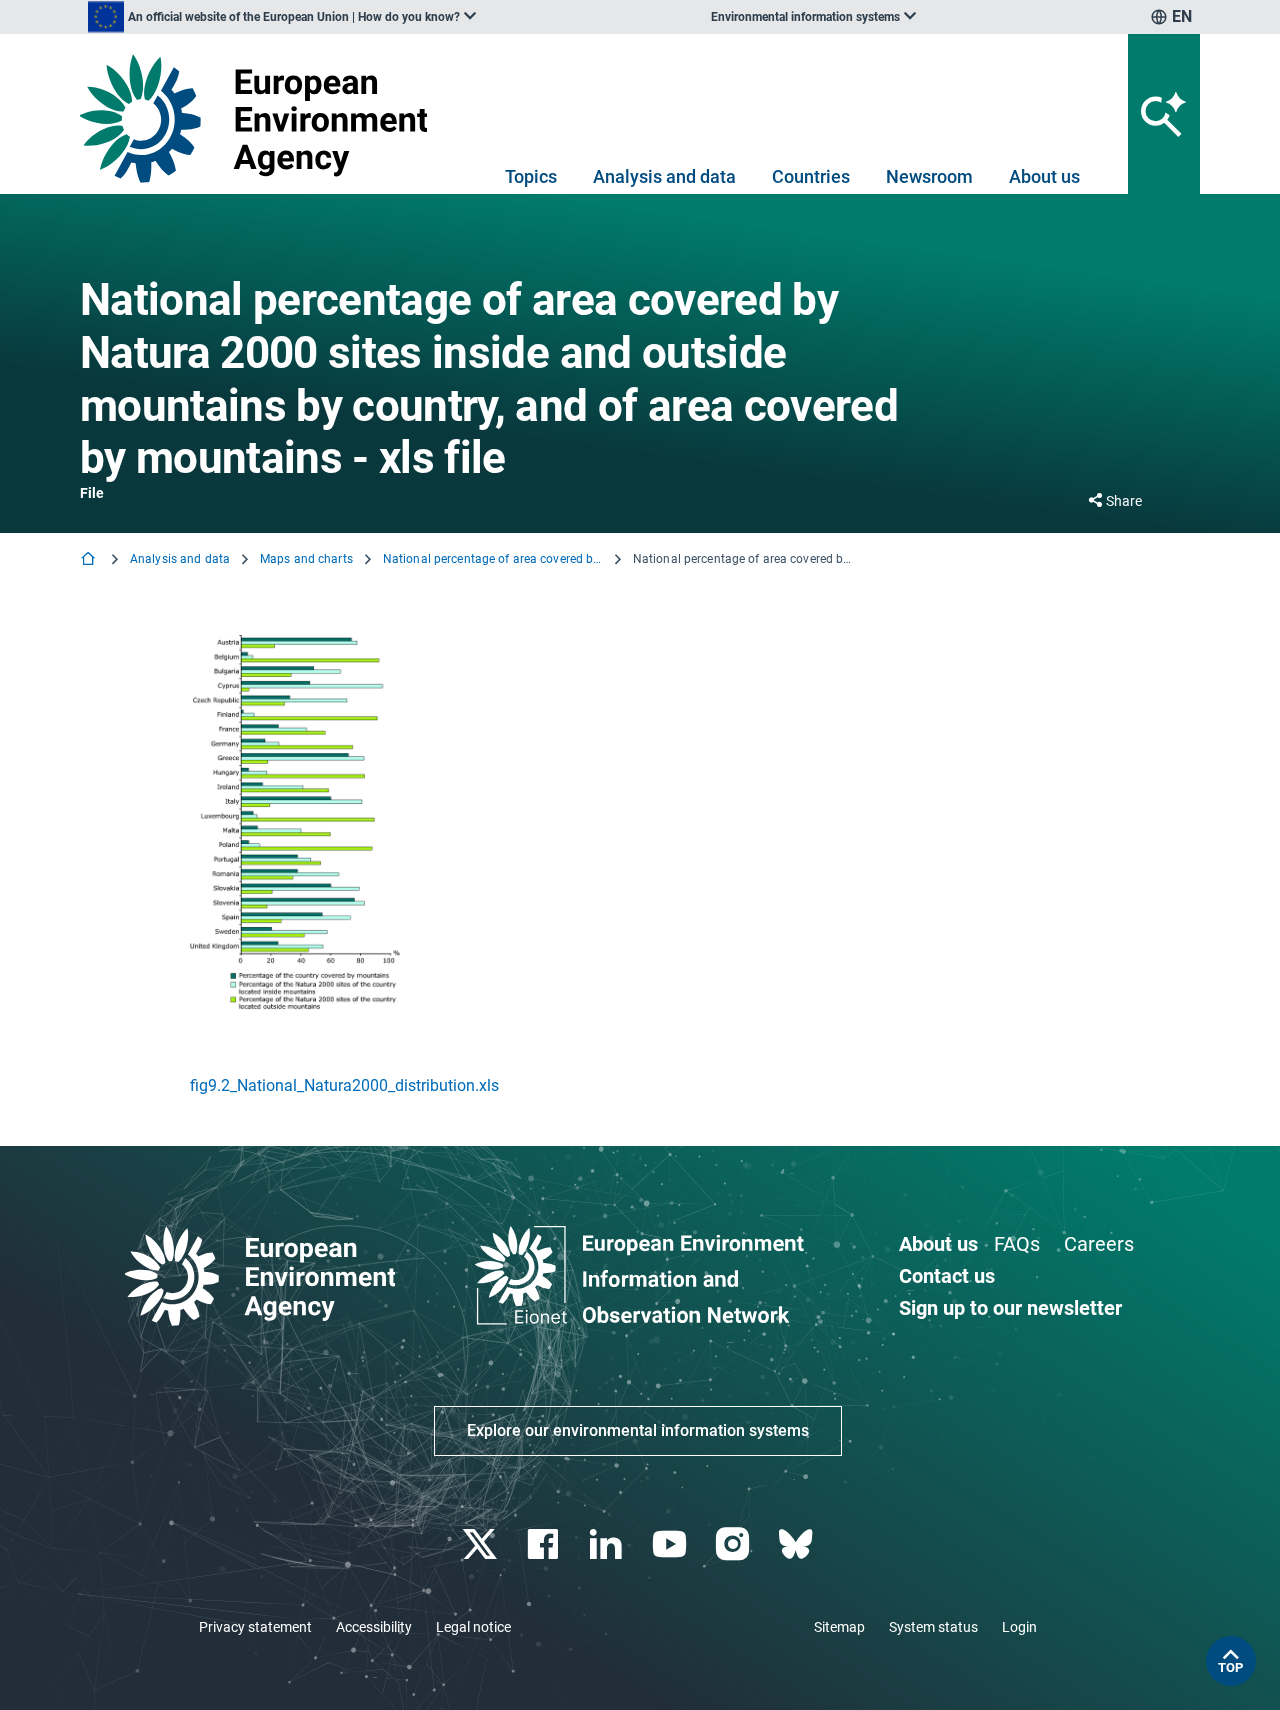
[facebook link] (545, 1544)
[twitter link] (481, 1544)
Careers (1099, 1244)
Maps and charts (306, 559)
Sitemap (839, 1627)
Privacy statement (255, 1627)
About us (1044, 176)
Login (1019, 1627)
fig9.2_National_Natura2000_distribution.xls (344, 1085)
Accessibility (374, 1627)
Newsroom (929, 176)
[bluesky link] (797, 1544)
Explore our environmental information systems (638, 1430)
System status (933, 1627)
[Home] (90, 560)
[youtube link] (671, 1544)
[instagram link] (734, 1544)
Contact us (947, 1276)
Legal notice (473, 1627)
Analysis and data (664, 176)
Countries (811, 176)
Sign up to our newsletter (1010, 1308)
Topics (531, 176)
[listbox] (282, 17)
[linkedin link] (608, 1544)
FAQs (1017, 1244)
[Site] (261, 118)
